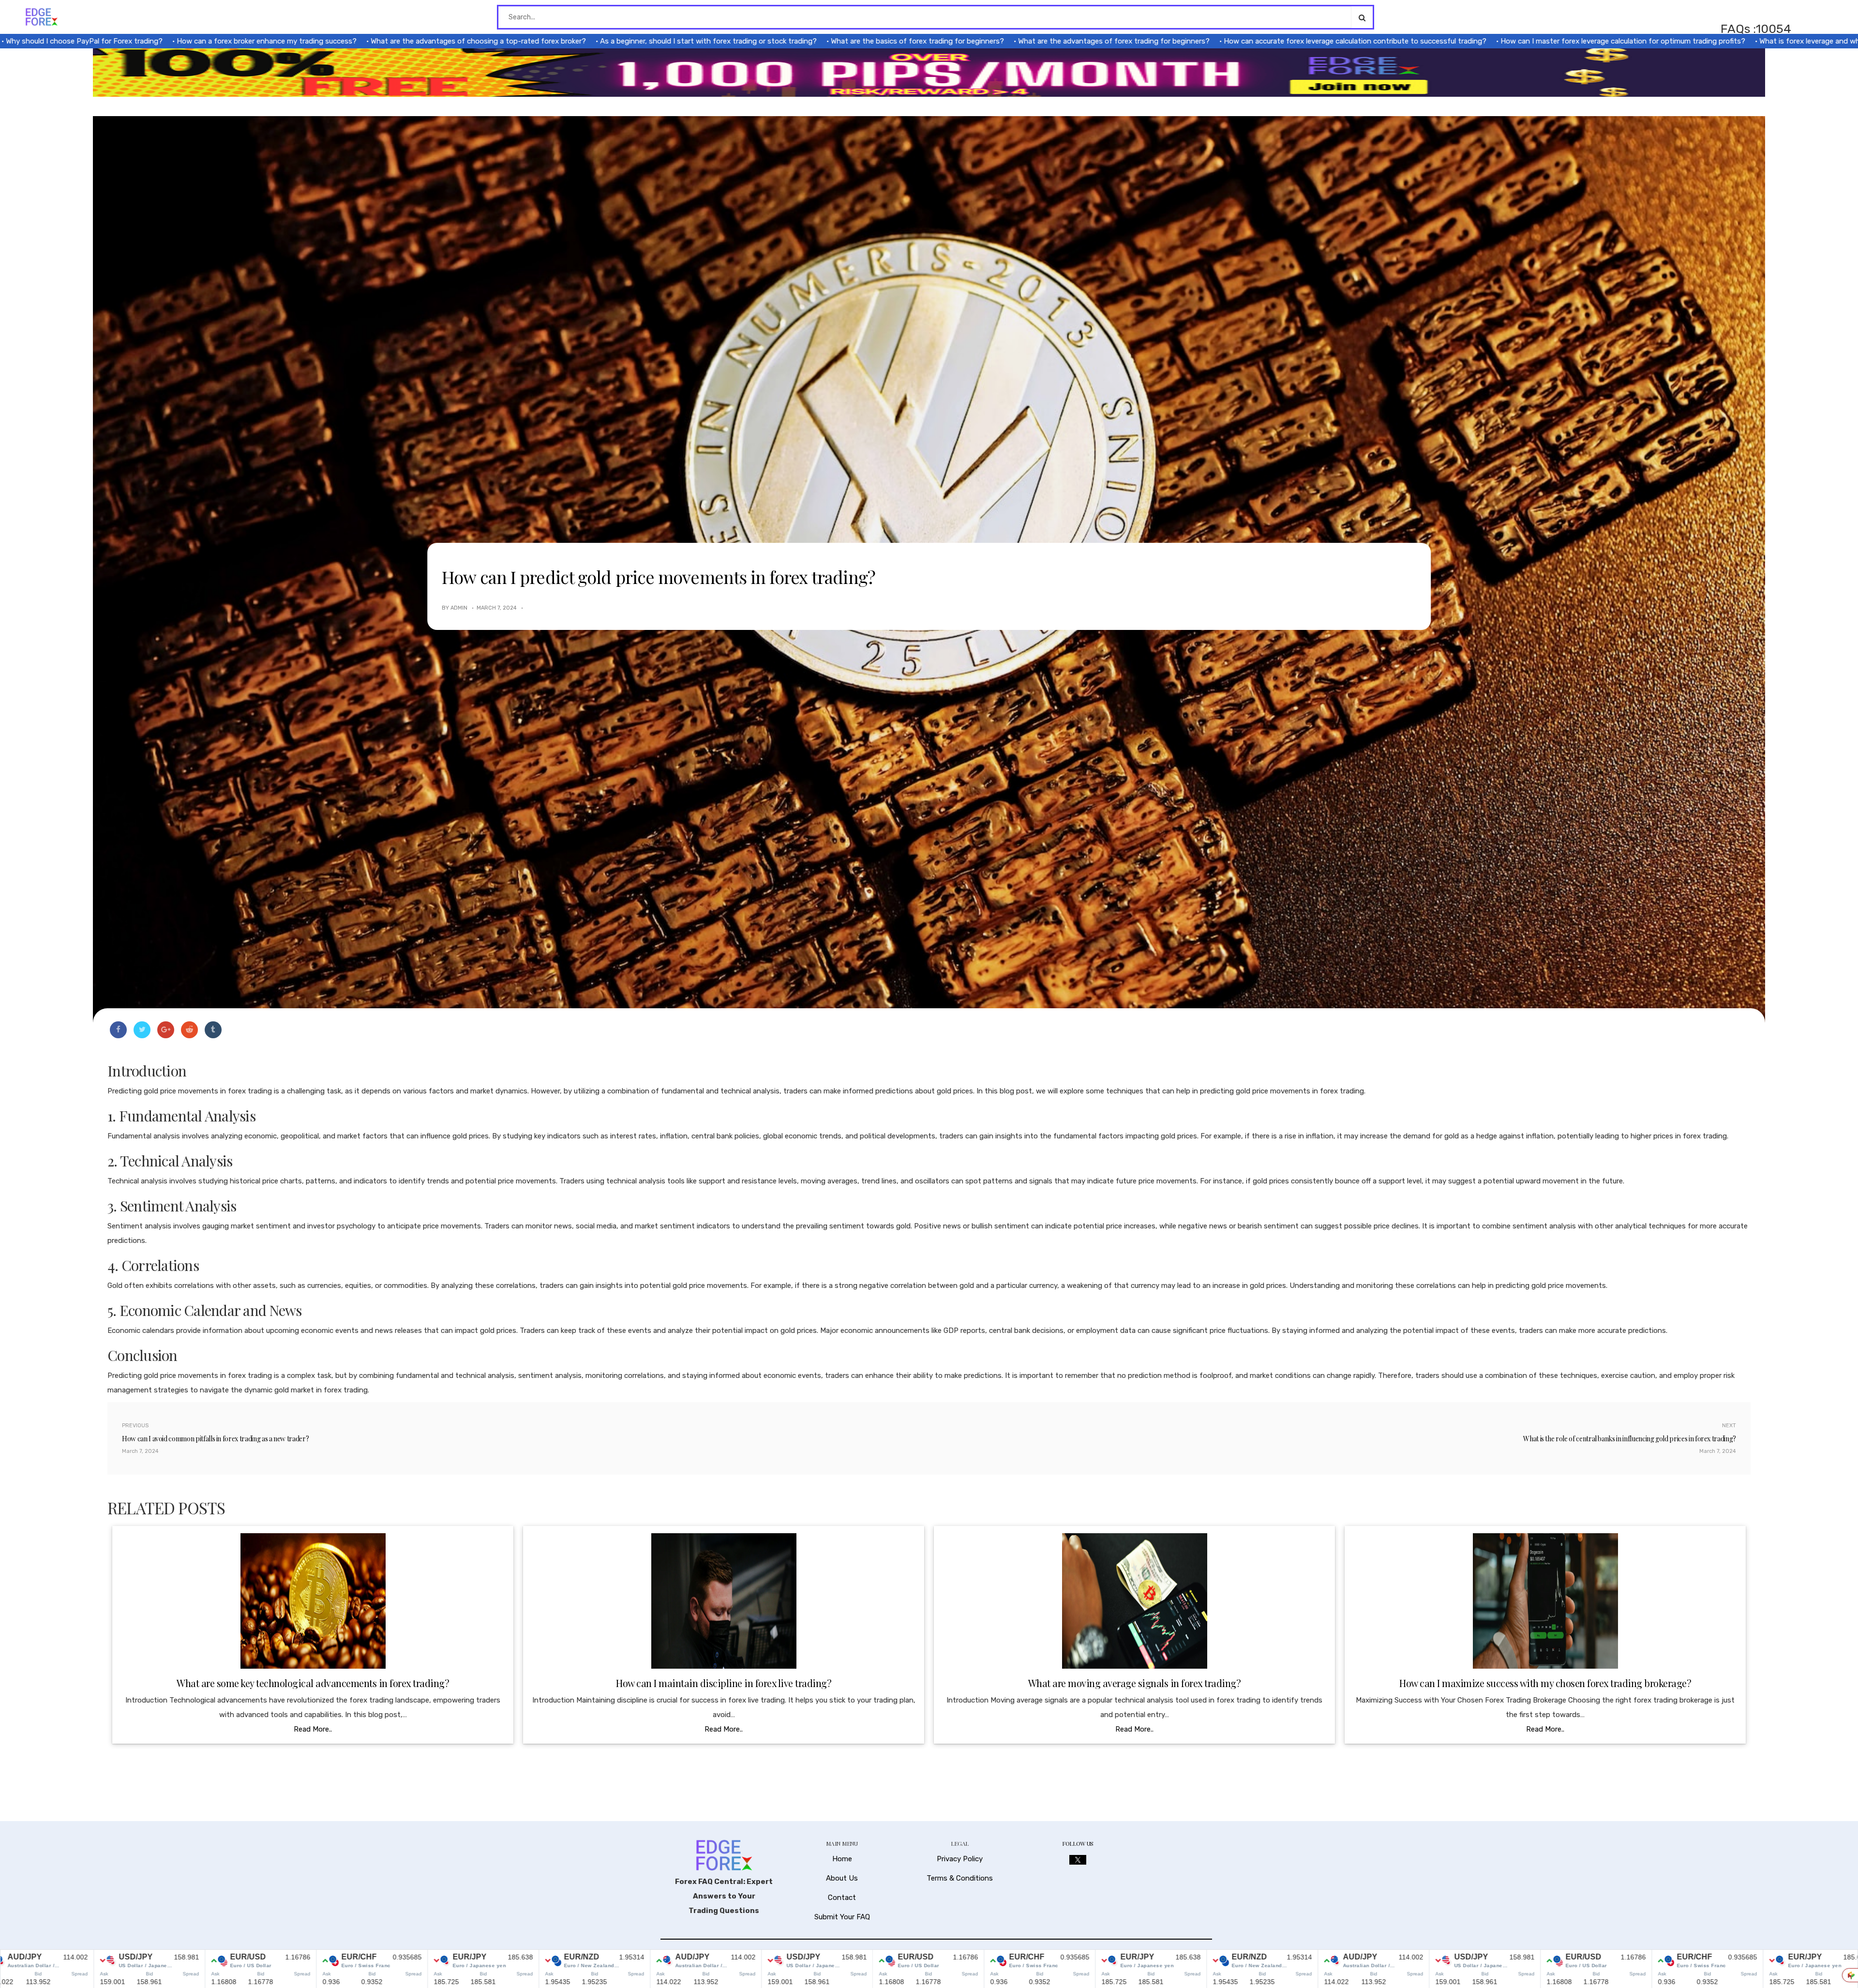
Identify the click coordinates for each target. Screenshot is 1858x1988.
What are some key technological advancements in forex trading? (313, 1683)
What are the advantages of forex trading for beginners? (968, 41)
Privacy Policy (960, 1859)
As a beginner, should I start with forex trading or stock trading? (563, 41)
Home (842, 1859)
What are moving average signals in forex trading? (1135, 1683)
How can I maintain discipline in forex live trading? (724, 1683)
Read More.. (313, 1729)
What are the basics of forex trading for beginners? (772, 41)
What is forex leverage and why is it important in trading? (1710, 41)
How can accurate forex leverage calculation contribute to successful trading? (1209, 41)
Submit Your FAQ (842, 1917)
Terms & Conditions (960, 1878)
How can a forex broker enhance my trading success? (121, 41)
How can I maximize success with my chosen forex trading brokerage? (1545, 1683)
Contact (842, 1898)
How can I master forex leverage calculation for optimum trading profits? (1477, 41)
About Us (842, 1878)
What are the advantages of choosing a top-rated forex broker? (333, 41)
